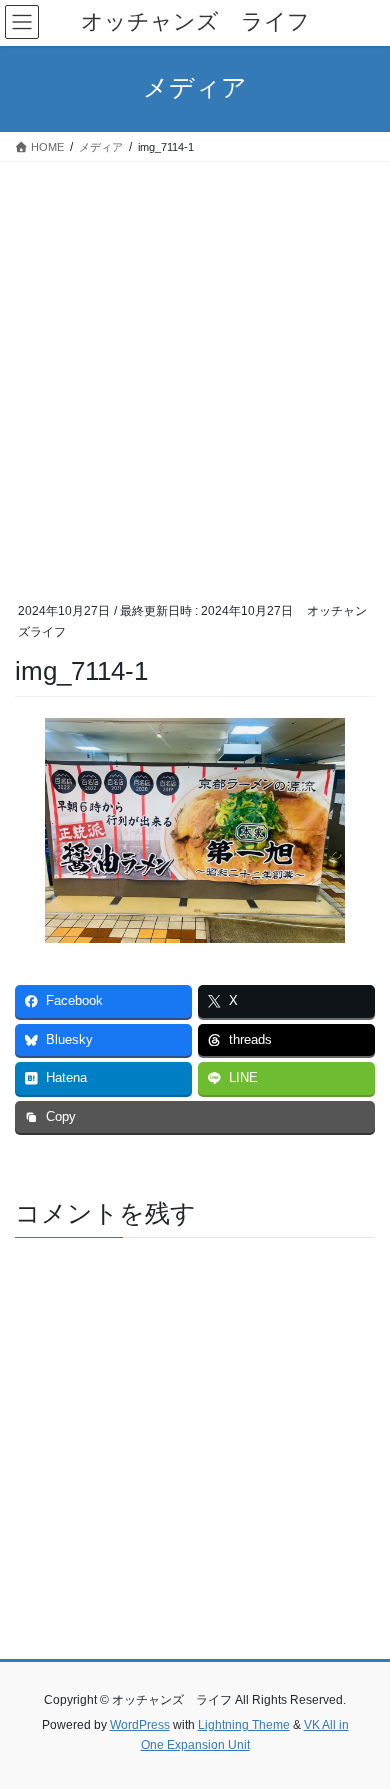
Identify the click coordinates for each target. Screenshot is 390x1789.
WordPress (140, 1725)
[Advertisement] (195, 367)
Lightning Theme (244, 1725)
